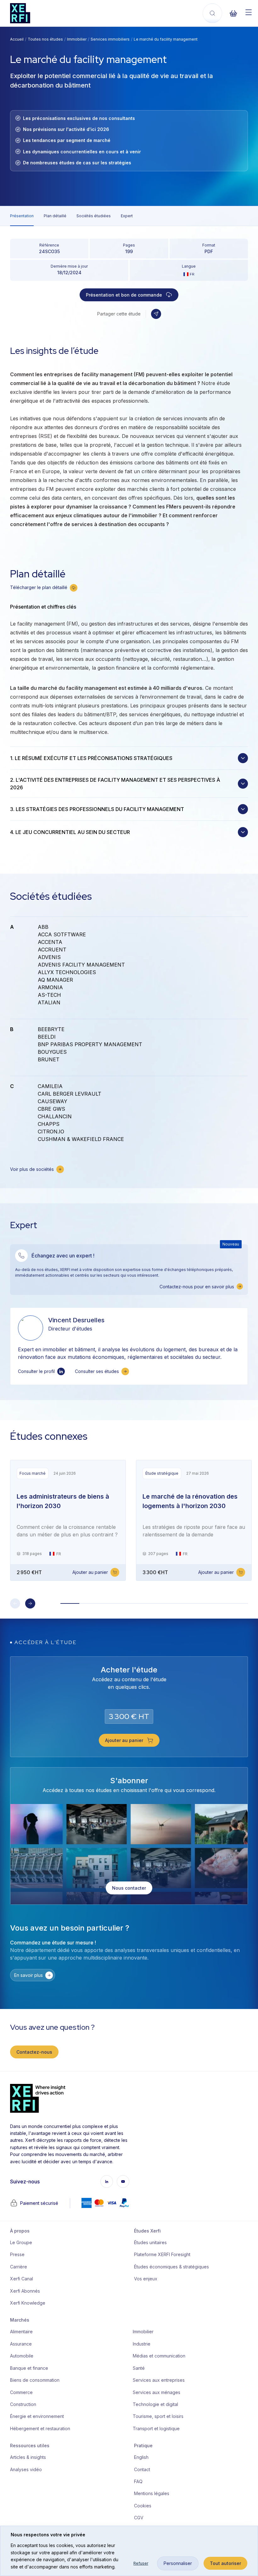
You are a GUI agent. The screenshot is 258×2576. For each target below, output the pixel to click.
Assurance (21, 2344)
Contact (142, 2469)
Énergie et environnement (37, 2416)
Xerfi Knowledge (28, 2303)
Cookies (143, 2506)
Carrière (19, 2267)
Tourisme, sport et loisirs (158, 2416)
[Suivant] (30, 1603)
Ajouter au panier (90, 1572)
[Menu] (249, 12)
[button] (156, 314)
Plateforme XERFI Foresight (162, 2254)
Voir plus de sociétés (32, 1169)
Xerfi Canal (22, 2279)
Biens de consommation (35, 2380)
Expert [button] (127, 216)
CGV (139, 2518)
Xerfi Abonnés (25, 2291)
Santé (139, 2368)
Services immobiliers (110, 39)
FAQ (138, 2481)
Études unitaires (150, 2242)
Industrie (142, 2344)
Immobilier (77, 39)
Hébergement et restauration (40, 2428)
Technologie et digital (155, 2404)
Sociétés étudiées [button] (94, 216)
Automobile (22, 2356)
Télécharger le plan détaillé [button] (39, 587)
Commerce (21, 2392)
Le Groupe (21, 2242)
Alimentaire (21, 2332)
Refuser (141, 2563)
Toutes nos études (45, 39)
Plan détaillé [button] (55, 216)
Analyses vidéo (26, 2469)
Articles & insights (28, 2457)
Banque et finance (29, 2368)
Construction (23, 2404)
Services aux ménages (157, 2392)
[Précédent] (15, 1603)
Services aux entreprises (159, 2380)
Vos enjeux (146, 2279)
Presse (17, 2254)
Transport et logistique (156, 2428)
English (141, 2457)
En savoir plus (28, 1975)
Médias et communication (159, 2356)
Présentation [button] (22, 216)
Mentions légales (152, 2493)
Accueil (17, 39)
